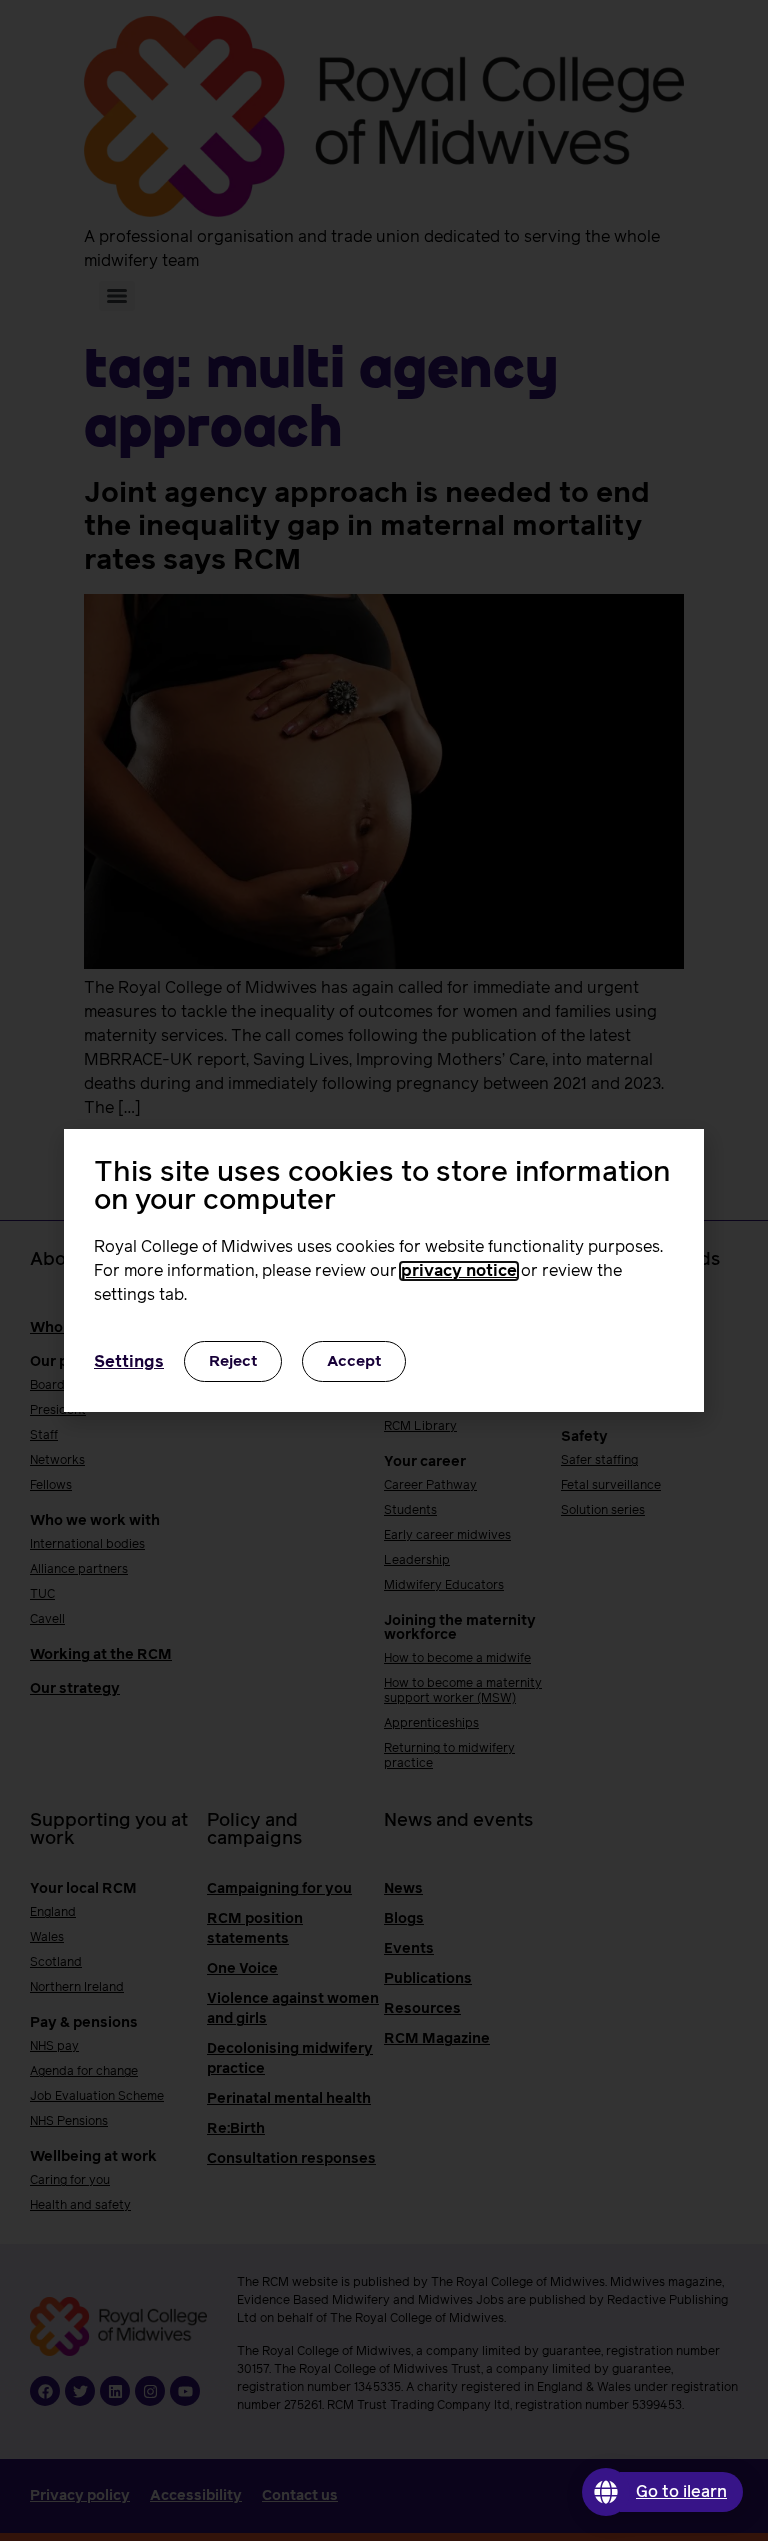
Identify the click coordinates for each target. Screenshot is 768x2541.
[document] (384, 1270)
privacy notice (459, 1271)
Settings (129, 1362)
